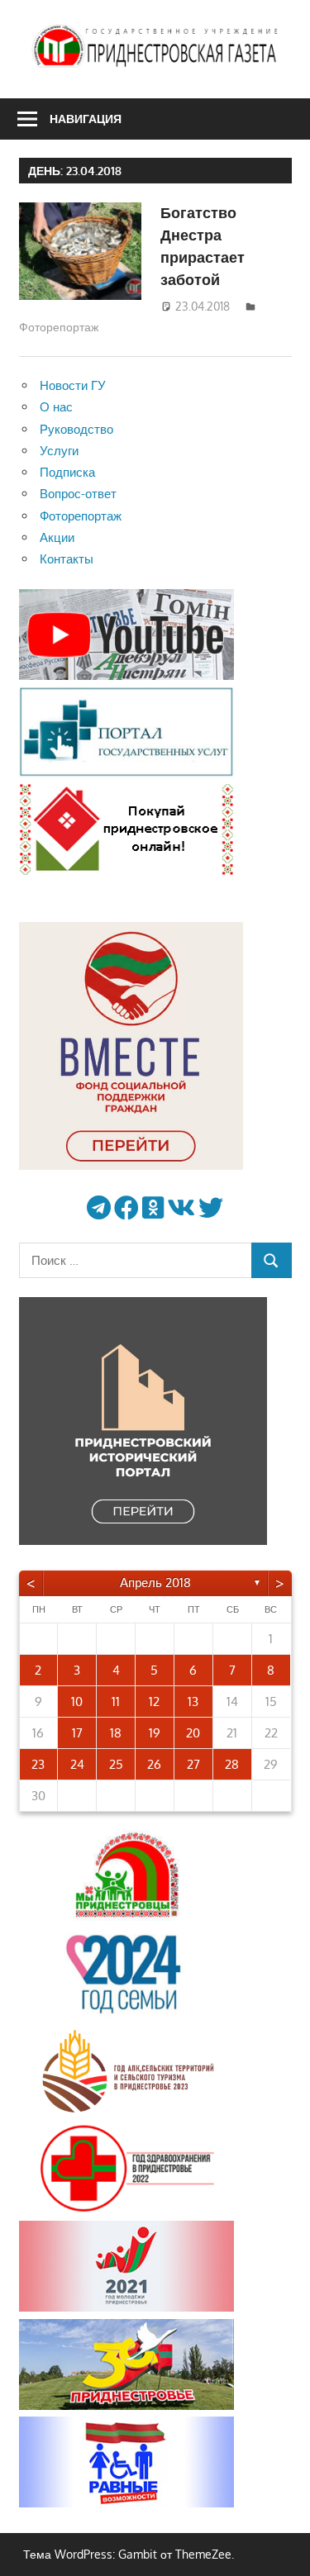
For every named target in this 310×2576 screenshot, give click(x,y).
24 (77, 1764)
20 (193, 1733)
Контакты (67, 559)
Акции (57, 537)
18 (116, 1733)
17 (77, 1733)
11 (116, 1701)
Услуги (59, 451)
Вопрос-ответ (78, 494)
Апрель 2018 (155, 1583)
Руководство (76, 429)
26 (154, 1764)
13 (193, 1701)
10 (77, 1701)
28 (232, 1764)
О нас (56, 407)
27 (193, 1764)
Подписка (67, 472)
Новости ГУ (73, 385)
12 (154, 1701)
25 (116, 1764)
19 (155, 1733)
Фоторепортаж (59, 327)
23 (38, 1764)
